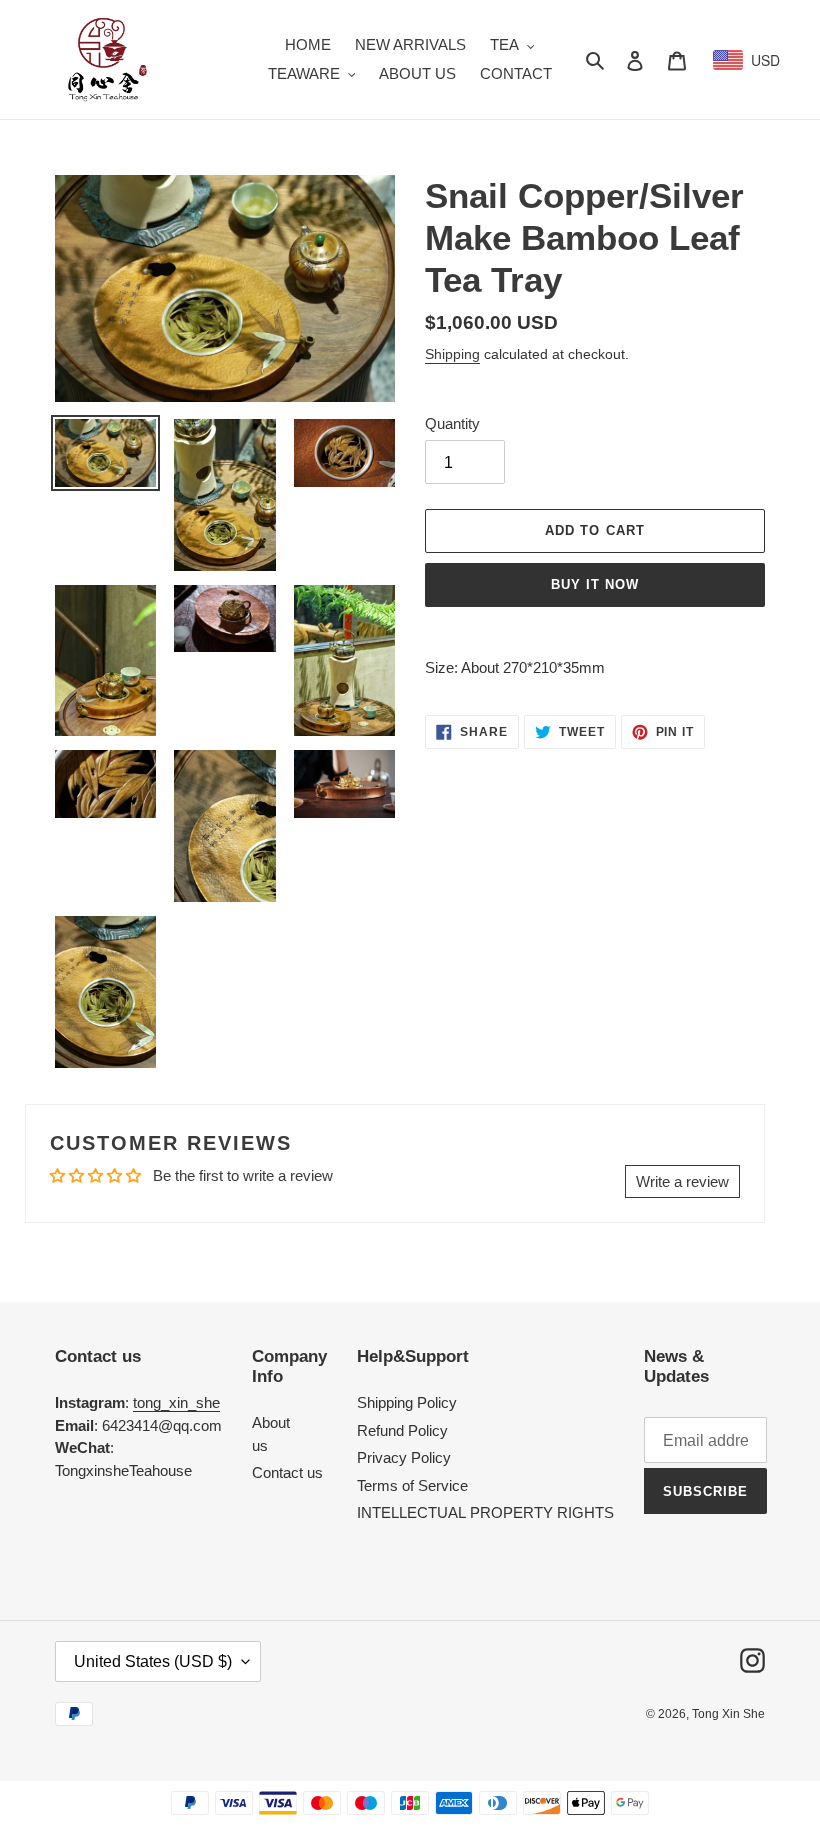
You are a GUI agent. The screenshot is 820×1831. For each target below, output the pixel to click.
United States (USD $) (153, 1661)
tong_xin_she (176, 1402)
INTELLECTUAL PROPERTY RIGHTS (485, 1512)
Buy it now (595, 584)
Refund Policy (402, 1430)
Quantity (452, 423)
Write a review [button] (682, 1181)
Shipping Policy (407, 1402)
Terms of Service (412, 1485)
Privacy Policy (404, 1457)
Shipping (452, 354)
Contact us (287, 1472)
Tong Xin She (728, 1714)
